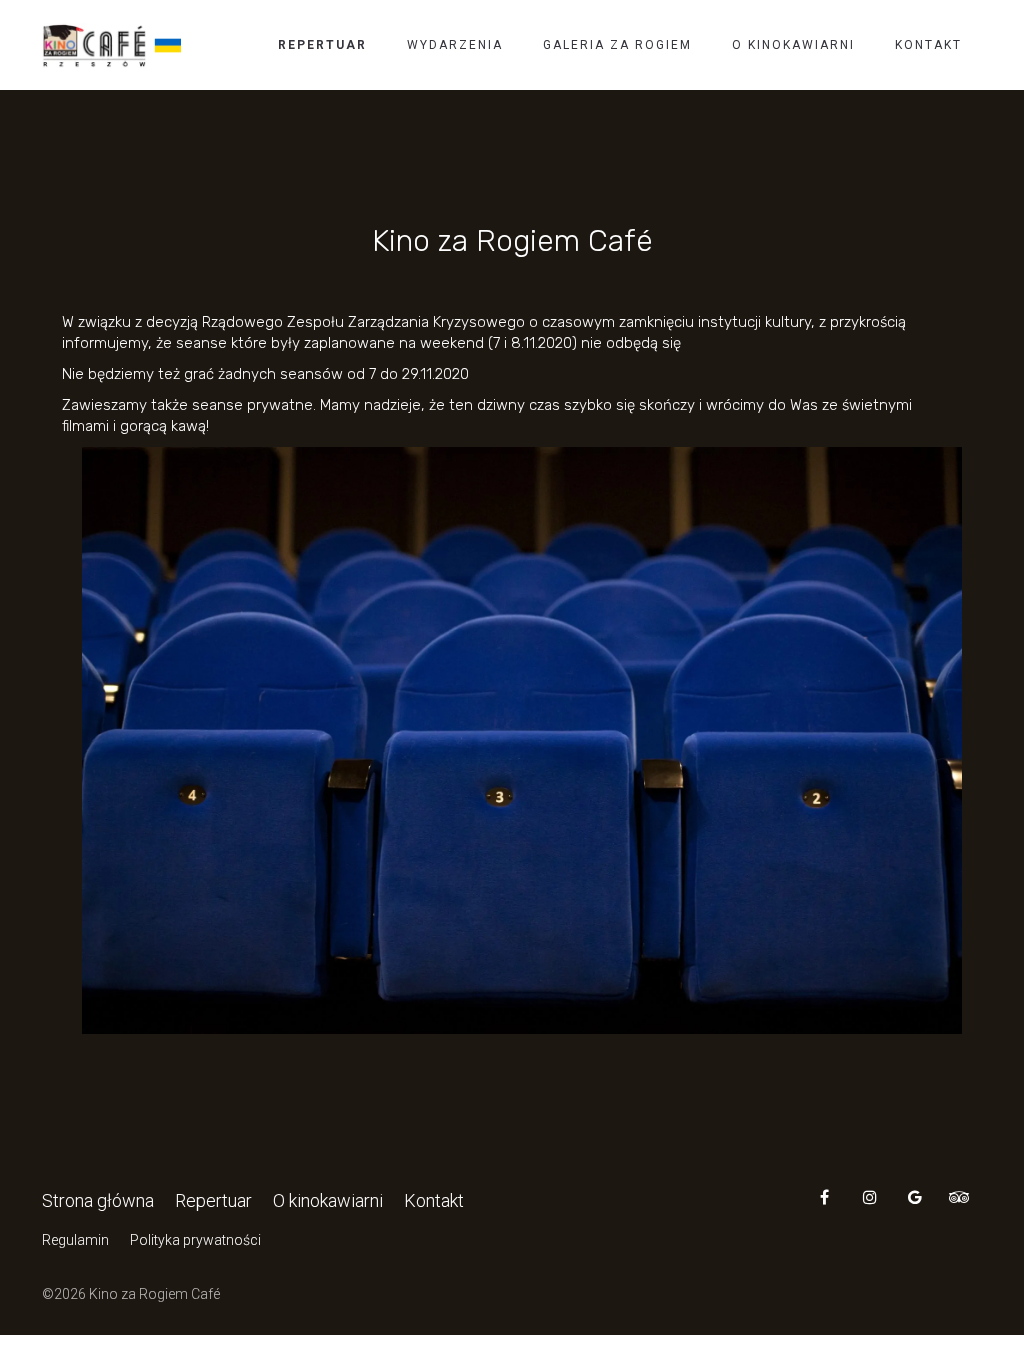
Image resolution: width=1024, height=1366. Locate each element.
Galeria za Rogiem (617, 45)
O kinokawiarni (793, 45)
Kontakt (928, 45)
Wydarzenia (455, 45)
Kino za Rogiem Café (512, 241)
